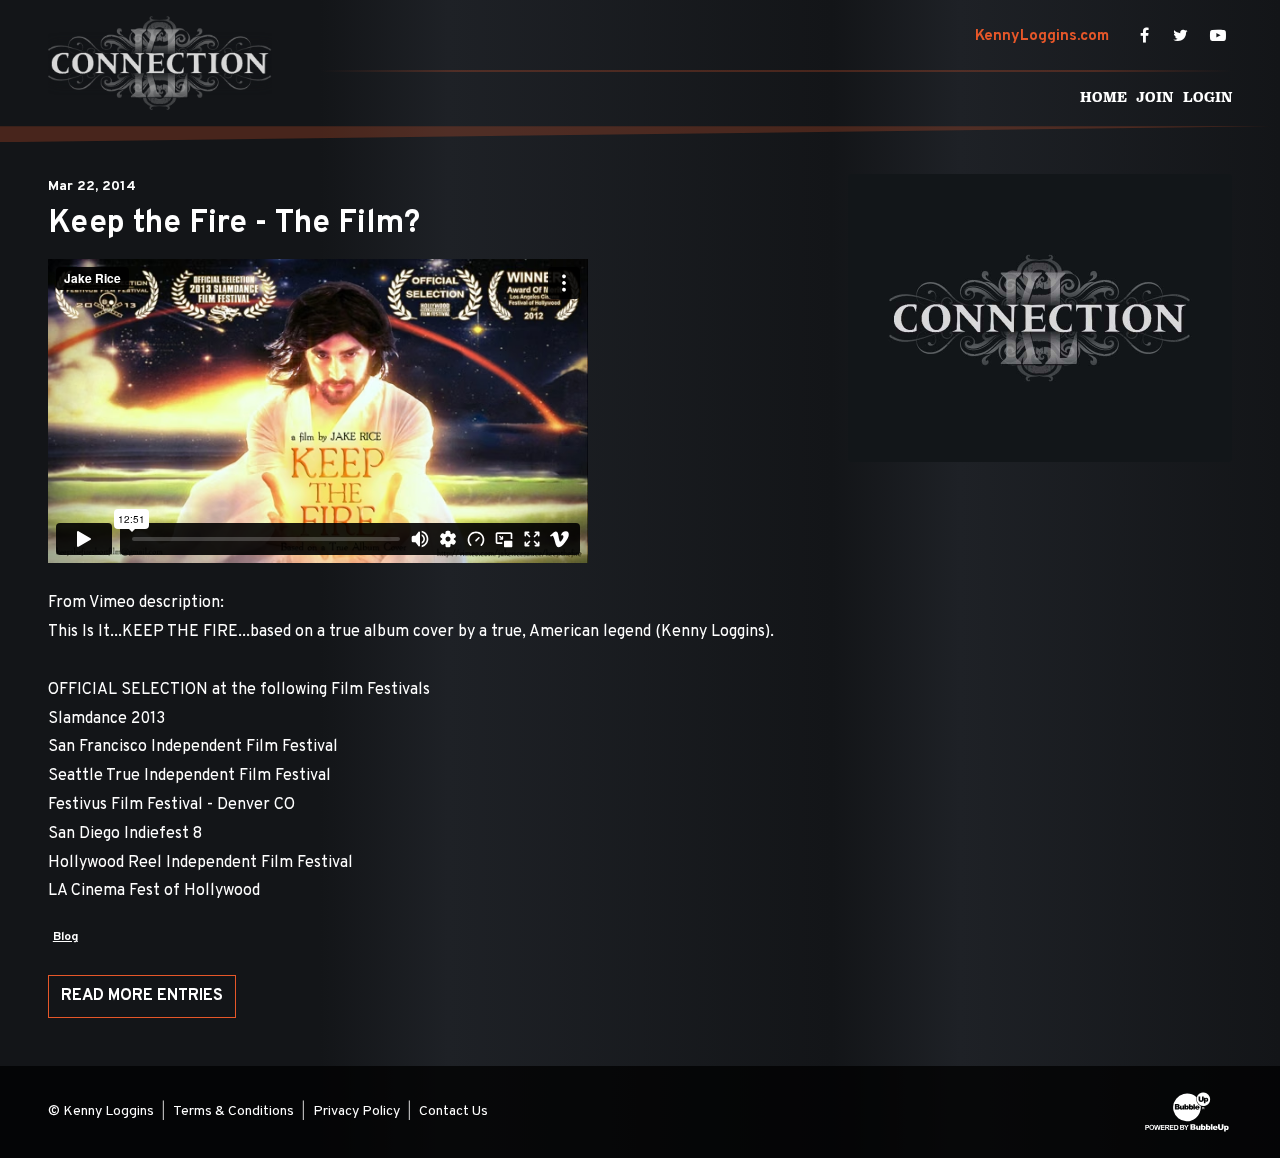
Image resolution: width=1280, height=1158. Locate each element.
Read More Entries (142, 996)
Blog (65, 937)
